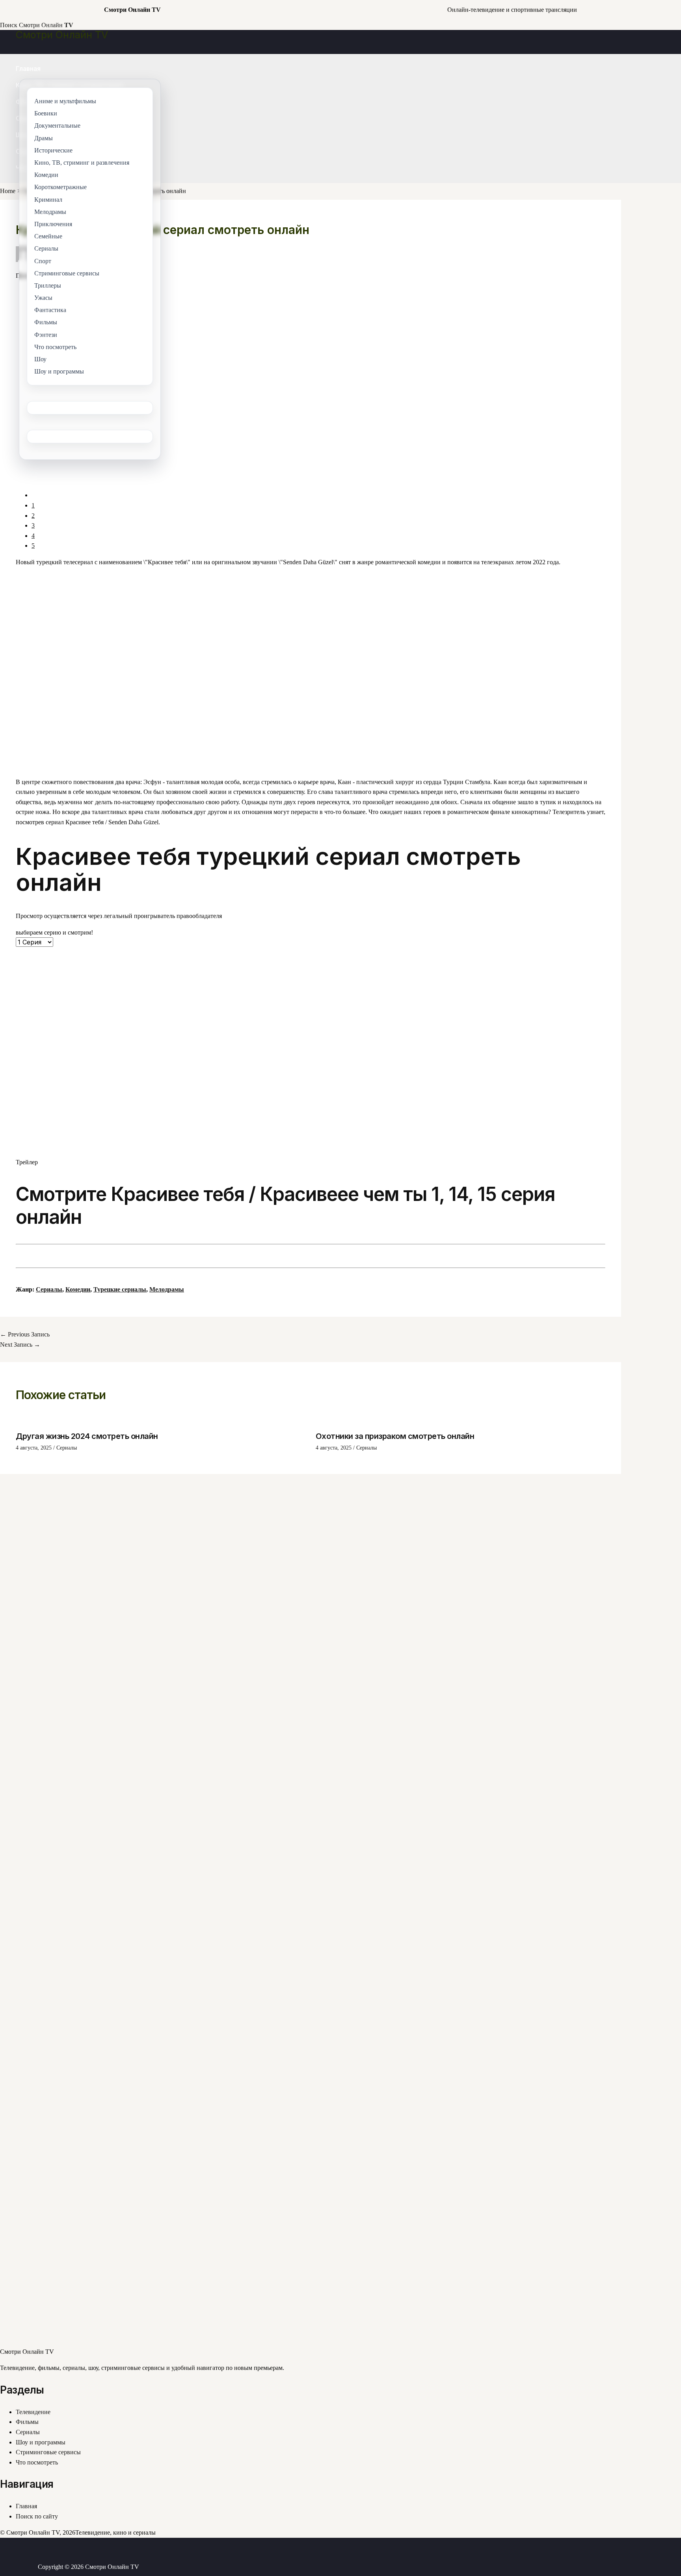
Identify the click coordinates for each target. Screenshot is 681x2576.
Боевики (46, 114)
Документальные (57, 126)
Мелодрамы (167, 1289)
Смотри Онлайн (46, 25)
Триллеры (48, 285)
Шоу (40, 359)
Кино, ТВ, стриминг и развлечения (82, 163)
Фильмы (27, 2422)
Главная (28, 69)
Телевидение (33, 2412)
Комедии (78, 1289)
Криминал (48, 200)
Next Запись (20, 1345)
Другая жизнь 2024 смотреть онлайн (87, 1436)
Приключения (53, 224)
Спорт (43, 261)
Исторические (53, 150)
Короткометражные (60, 187)
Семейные (48, 236)
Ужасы (43, 298)
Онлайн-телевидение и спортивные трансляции (512, 10)
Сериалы (49, 1289)
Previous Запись (25, 1334)
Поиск (9, 25)
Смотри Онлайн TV (62, 35)
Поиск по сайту (37, 2516)
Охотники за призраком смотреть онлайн (395, 1436)
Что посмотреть (37, 2462)
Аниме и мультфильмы (65, 101)
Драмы (44, 138)
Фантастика (50, 310)
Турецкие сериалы (120, 1289)
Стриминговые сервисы (48, 2452)
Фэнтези (46, 335)
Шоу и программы (41, 2442)
